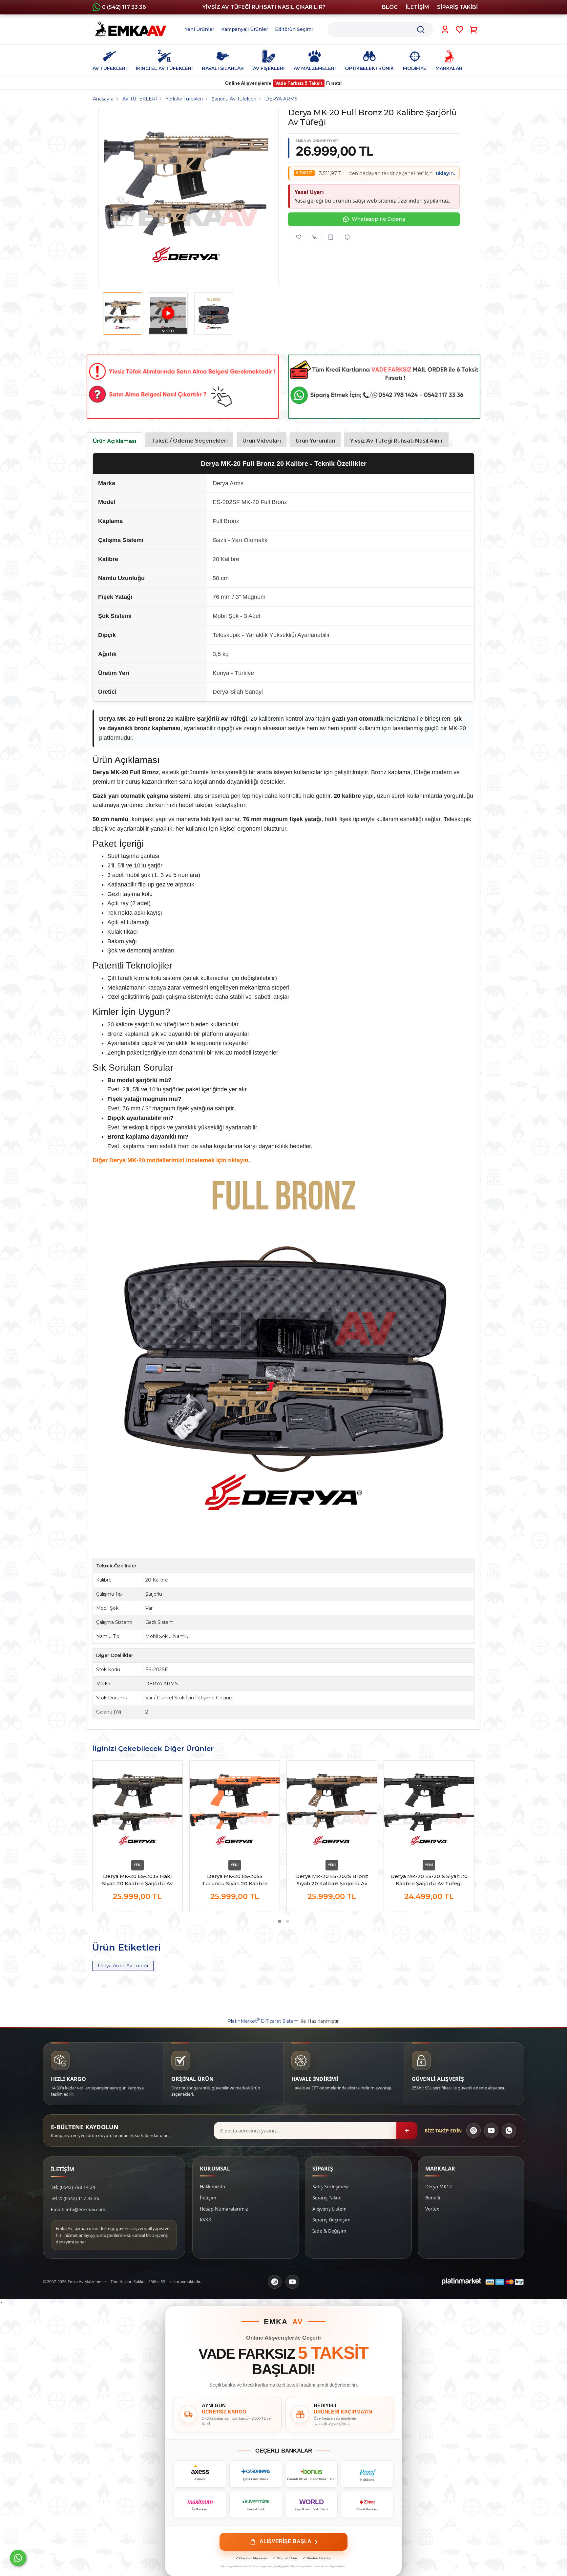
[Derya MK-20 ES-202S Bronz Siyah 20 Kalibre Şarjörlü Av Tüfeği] (332, 1809)
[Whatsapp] (18, 2558)
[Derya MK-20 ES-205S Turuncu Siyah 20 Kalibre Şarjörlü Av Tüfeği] (235, 1809)
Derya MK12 (439, 2186)
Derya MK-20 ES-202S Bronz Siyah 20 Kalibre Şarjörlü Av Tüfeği (332, 1880)
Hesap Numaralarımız (224, 2209)
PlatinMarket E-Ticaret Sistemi (263, 2021)
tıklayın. (445, 173)
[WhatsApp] (509, 2130)
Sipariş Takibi (327, 2198)
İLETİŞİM (417, 7)
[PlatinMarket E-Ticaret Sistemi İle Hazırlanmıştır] (461, 2282)
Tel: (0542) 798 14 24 (73, 2187)
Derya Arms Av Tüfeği (123, 1966)
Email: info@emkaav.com (78, 2209)
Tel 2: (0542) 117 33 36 (75, 2198)
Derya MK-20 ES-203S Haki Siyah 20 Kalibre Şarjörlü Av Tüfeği (137, 1880)
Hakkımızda (212, 2186)
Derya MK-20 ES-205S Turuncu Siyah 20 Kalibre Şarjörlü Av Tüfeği (235, 1880)
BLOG (390, 7)
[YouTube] (491, 2130)
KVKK (206, 2220)
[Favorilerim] (460, 30)
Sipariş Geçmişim (331, 2220)
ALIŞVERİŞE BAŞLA (289, 2542)
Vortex (432, 2209)
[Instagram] (473, 2130)
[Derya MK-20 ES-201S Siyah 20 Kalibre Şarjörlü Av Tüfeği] (429, 1809)
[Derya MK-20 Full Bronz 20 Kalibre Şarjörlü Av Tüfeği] (186, 198)
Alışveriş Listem (329, 2209)
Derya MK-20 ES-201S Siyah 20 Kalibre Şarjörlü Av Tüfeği (429, 1880)
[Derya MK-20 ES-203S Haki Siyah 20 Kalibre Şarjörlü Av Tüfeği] (137, 1809)
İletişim (208, 2198)
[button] (280, 1921)
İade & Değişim (329, 2231)
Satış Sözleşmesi (330, 2186)
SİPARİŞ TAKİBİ (457, 7)
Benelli (433, 2198)
